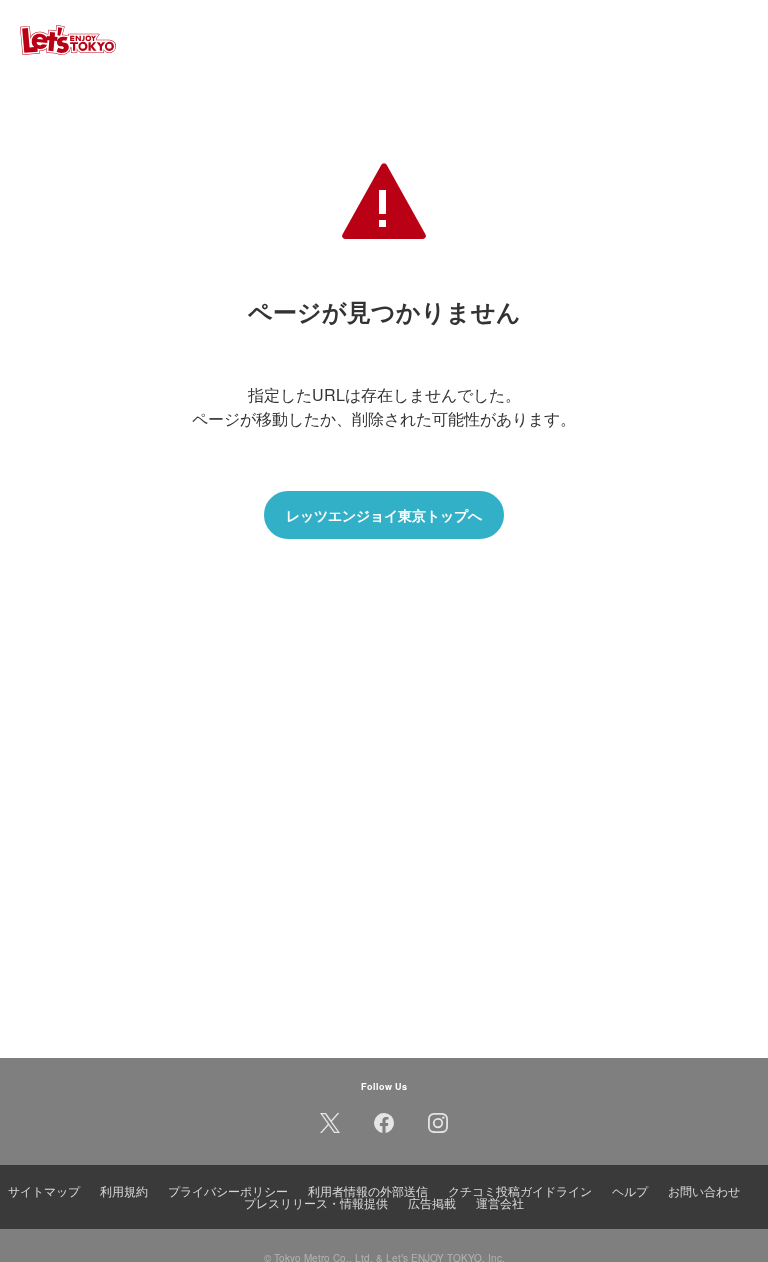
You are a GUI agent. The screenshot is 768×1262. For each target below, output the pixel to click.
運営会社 (500, 1202)
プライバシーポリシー (228, 1190)
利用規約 (124, 1190)
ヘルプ (630, 1190)
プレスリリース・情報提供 (316, 1202)
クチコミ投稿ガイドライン (520, 1190)
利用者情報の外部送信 (368, 1190)
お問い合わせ (704, 1190)
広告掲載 (432, 1202)
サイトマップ (44, 1190)
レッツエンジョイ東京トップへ (384, 515)
